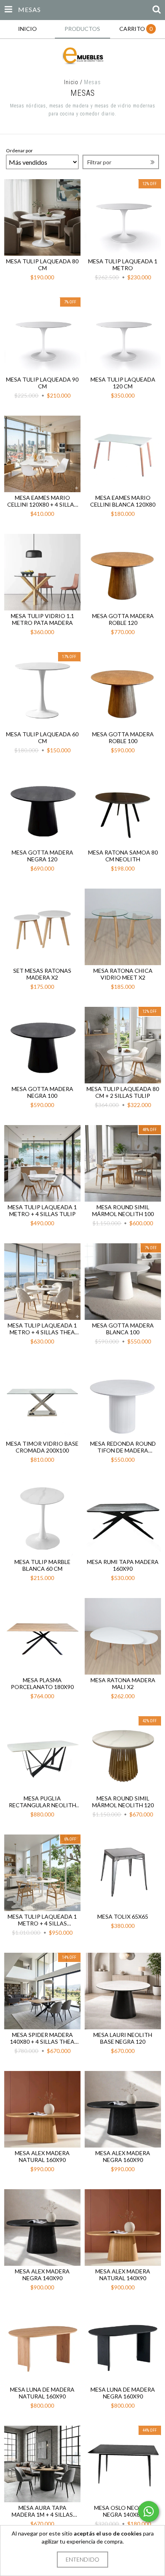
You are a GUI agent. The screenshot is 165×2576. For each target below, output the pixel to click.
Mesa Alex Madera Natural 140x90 (123, 2275)
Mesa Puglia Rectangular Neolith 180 (42, 1802)
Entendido (82, 2559)
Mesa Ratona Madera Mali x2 (123, 1683)
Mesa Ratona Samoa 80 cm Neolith (123, 856)
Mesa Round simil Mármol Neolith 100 (123, 1210)
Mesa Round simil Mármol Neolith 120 (123, 1802)
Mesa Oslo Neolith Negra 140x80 (123, 2511)
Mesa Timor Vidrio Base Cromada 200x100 (42, 1447)
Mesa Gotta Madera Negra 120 (42, 856)
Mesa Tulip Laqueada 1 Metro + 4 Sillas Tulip (42, 1210)
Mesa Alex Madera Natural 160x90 (42, 2156)
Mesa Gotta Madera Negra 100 (42, 1092)
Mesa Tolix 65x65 (123, 1916)
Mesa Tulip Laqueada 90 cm (42, 383)
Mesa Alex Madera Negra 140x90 (42, 2275)
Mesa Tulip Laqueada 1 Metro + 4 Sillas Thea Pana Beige (42, 1329)
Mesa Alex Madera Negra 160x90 (123, 2156)
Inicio (71, 82)
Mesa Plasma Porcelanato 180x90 (42, 1683)
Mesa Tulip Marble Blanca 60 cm (42, 1565)
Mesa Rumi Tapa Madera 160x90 (123, 1565)
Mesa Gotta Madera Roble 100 (123, 737)
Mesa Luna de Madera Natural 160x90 (42, 2393)
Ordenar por (19, 151)
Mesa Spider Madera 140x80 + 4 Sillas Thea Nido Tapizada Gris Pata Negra (42, 2038)
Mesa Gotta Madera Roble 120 (123, 619)
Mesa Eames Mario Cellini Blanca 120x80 (123, 501)
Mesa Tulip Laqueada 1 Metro (123, 265)
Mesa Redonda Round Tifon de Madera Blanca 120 (123, 1447)
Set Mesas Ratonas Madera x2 (42, 974)
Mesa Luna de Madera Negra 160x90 (123, 2393)
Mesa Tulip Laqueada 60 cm (42, 737)
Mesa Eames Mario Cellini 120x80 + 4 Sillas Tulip (42, 501)
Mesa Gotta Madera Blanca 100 (123, 1329)
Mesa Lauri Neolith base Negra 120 (123, 2038)
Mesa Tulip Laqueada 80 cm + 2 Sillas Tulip (123, 1092)
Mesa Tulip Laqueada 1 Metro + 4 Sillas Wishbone (42, 1920)
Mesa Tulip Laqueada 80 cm (42, 265)
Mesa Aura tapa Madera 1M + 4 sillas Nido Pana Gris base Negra (42, 2511)
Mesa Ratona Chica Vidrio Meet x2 (123, 974)
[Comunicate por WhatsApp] (149, 2511)
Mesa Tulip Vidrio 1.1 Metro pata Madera (42, 619)
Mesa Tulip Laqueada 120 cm (123, 383)
